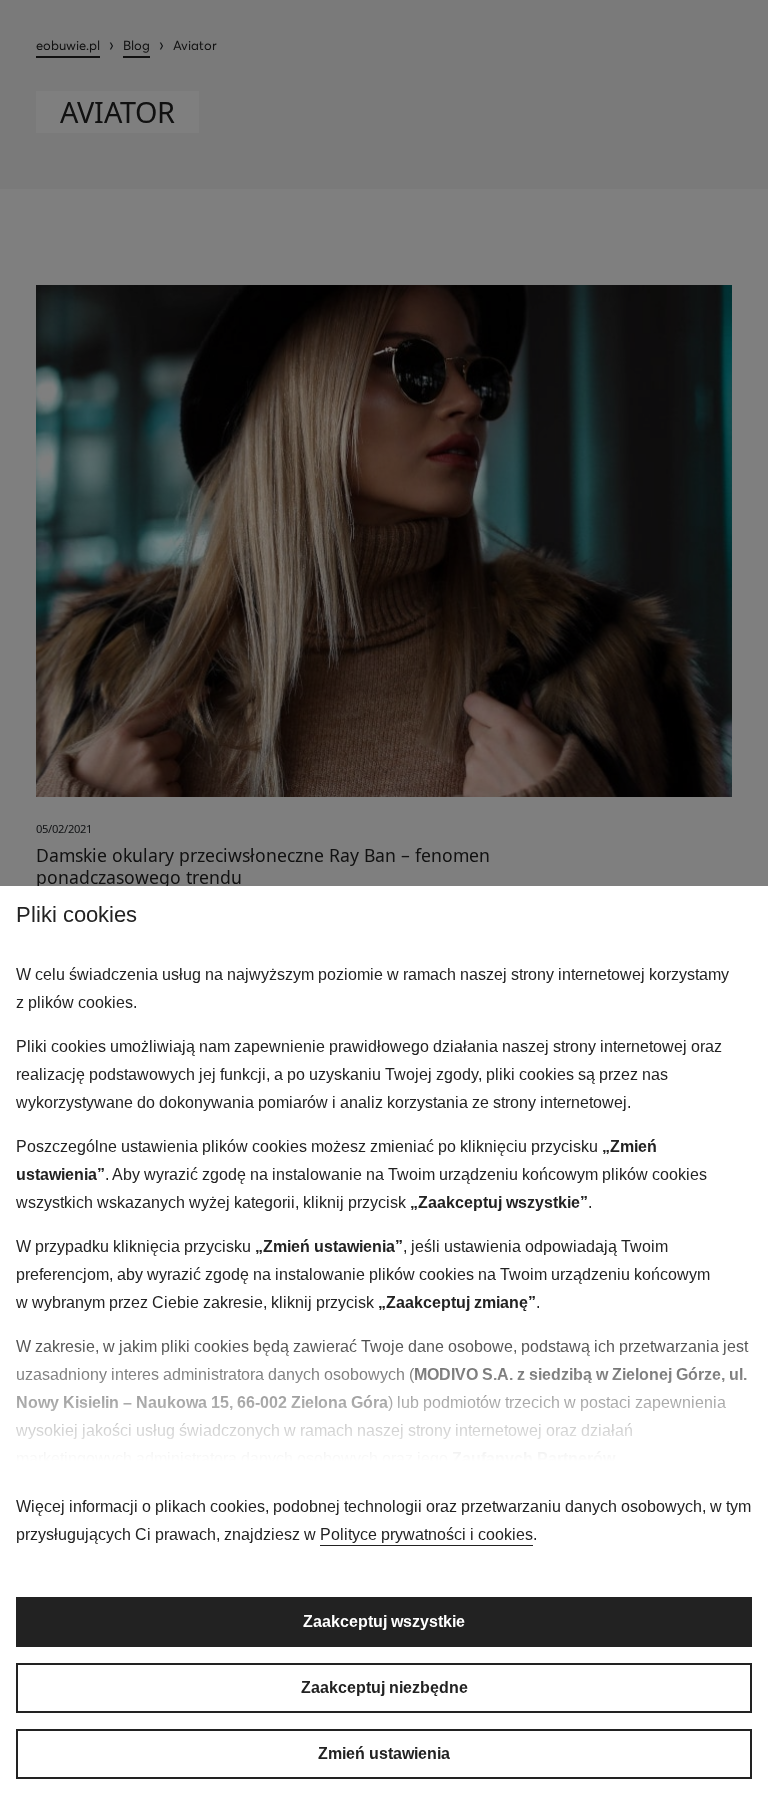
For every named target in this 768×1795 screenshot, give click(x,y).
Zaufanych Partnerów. (535, 1458)
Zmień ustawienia (384, 1753)
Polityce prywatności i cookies (426, 1534)
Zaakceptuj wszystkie (384, 1621)
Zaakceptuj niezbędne (384, 1687)
